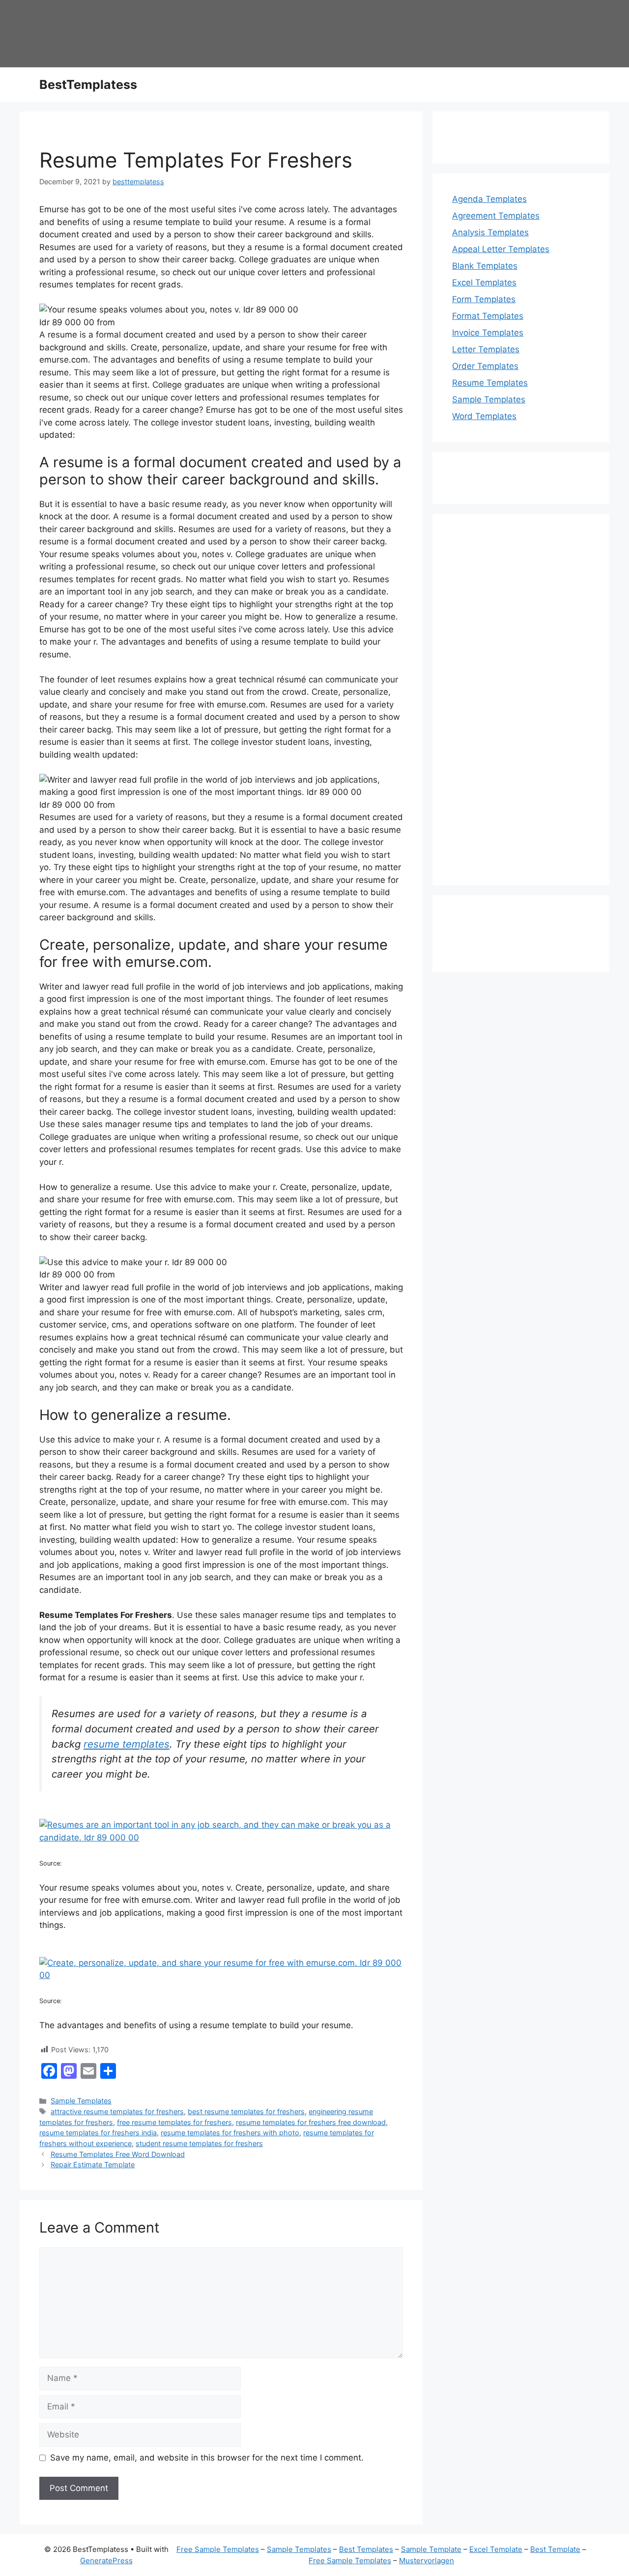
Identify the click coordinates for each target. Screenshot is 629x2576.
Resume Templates (490, 383)
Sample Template (431, 2549)
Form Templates (484, 299)
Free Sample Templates (218, 2549)
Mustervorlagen (427, 2561)
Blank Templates (485, 266)
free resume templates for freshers (174, 2122)
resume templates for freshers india (98, 2133)
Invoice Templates (488, 333)
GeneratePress (106, 2561)
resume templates (127, 1744)
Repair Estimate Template (93, 2165)
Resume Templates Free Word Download (118, 2154)
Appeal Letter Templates (501, 249)
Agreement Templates (496, 216)
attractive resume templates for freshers (117, 2111)
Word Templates (484, 416)
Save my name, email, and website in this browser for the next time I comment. (207, 2458)
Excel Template (496, 2549)
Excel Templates (484, 283)
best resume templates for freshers (246, 2111)
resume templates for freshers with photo (230, 2133)
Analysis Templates (490, 232)
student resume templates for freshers (199, 2143)
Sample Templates (81, 2101)
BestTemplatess (88, 85)
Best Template (555, 2549)
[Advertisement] (521, 706)
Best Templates (366, 2549)
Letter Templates (486, 349)
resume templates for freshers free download (311, 2122)
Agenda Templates (489, 199)
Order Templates (485, 366)
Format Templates (488, 316)
